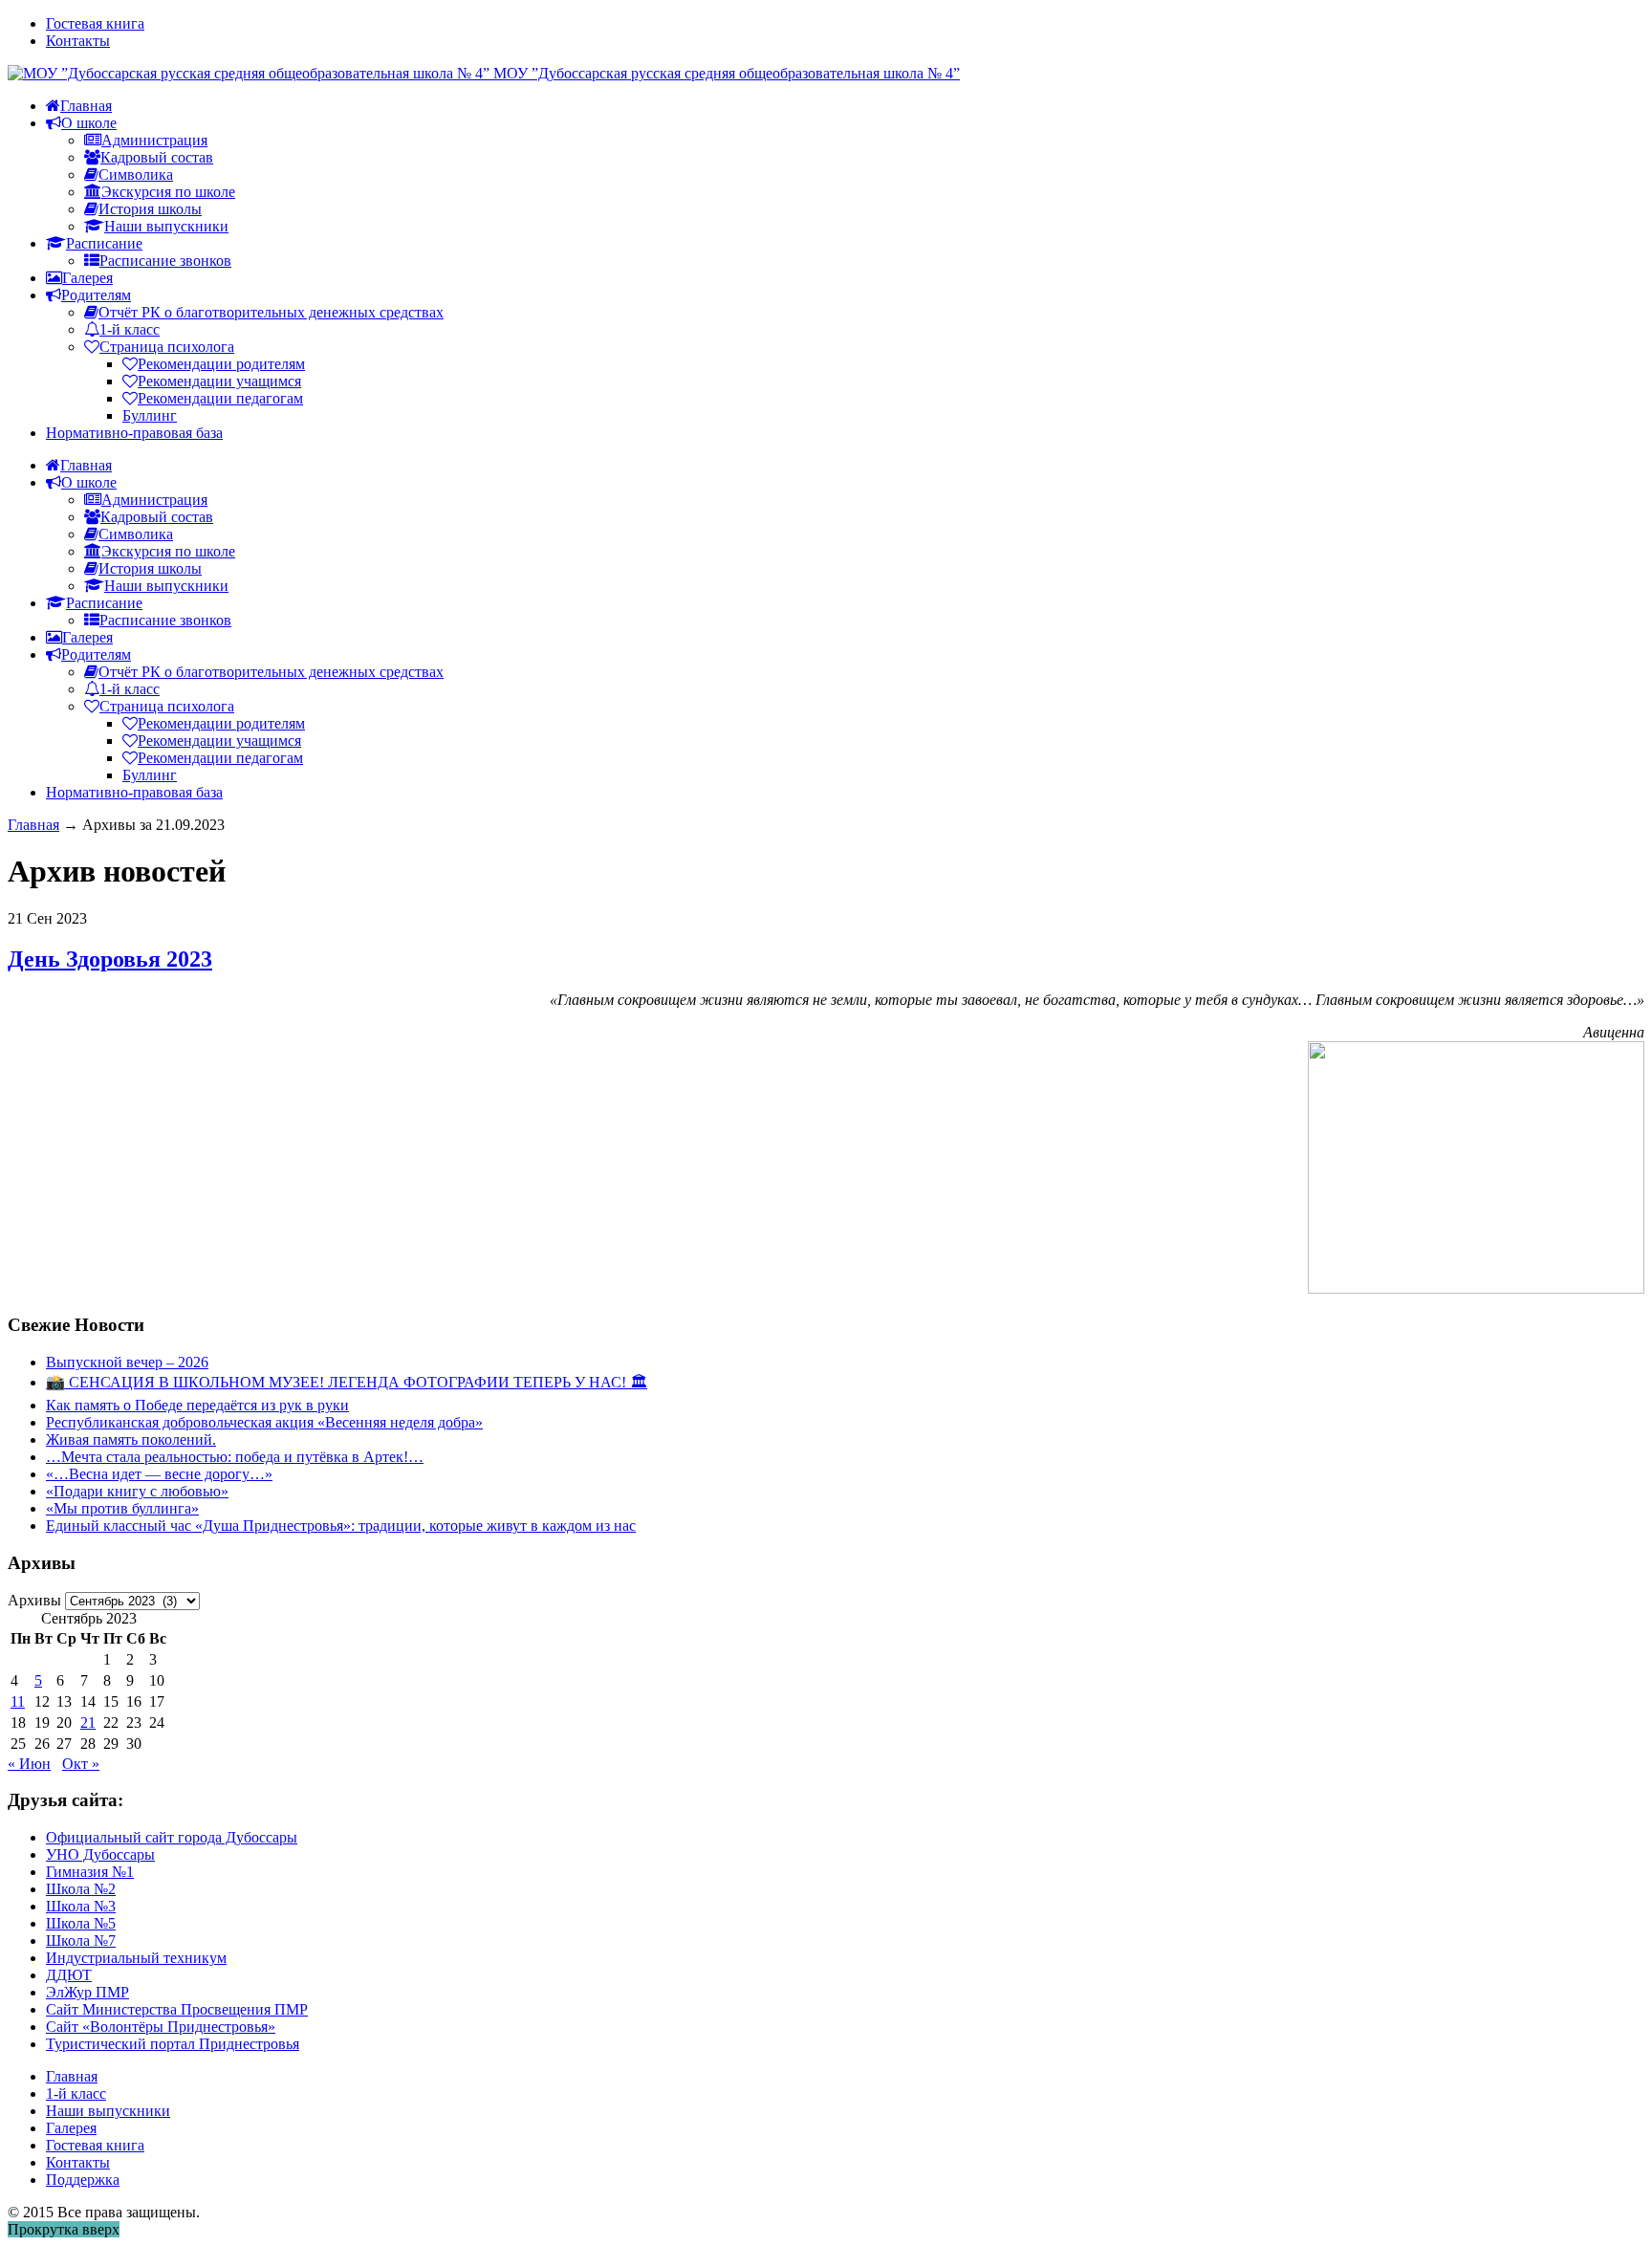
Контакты (78, 41)
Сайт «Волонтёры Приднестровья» (161, 2027)
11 (18, 1701)
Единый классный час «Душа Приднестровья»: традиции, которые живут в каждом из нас (341, 1526)
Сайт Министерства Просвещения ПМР (177, 2009)
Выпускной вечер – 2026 (127, 1362)
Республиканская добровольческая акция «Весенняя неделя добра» (264, 1422)
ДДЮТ (69, 1975)
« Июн (29, 1764)
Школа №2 (81, 1889)
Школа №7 (81, 1941)
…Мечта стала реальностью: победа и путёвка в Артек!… (235, 1457)
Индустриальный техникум (136, 1958)
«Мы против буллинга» (122, 1508)
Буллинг (150, 415)
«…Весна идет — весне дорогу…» (159, 1474)
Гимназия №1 (90, 1872)
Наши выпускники (108, 2111)
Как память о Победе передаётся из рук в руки (197, 1405)
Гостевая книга (95, 23)
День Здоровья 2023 (110, 959)
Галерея (71, 2128)
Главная (33, 825)
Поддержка (83, 2180)
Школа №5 (81, 1923)
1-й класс (76, 2093)
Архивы (34, 1600)
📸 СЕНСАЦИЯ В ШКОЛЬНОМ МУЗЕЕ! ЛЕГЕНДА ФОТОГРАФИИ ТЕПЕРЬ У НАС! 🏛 (347, 1382)
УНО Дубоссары (100, 1854)
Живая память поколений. (131, 1439)
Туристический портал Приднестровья (173, 2044)
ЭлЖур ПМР (87, 1992)
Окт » (81, 1764)
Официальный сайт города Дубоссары (172, 1837)
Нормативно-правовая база (134, 433)
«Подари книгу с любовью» (137, 1491)
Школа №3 (81, 1906)
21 (88, 1723)
